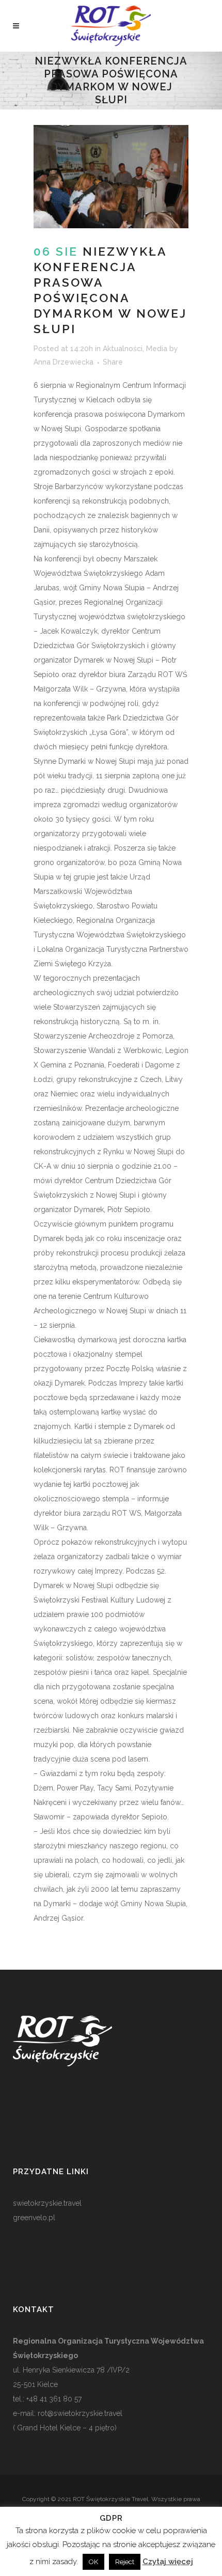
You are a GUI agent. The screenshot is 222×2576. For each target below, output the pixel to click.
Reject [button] (125, 2562)
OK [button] (93, 2562)
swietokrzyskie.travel (47, 2203)
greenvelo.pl (34, 2218)
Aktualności (123, 349)
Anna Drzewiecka (64, 362)
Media (157, 349)
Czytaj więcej (168, 2562)
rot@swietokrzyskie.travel (79, 2413)
